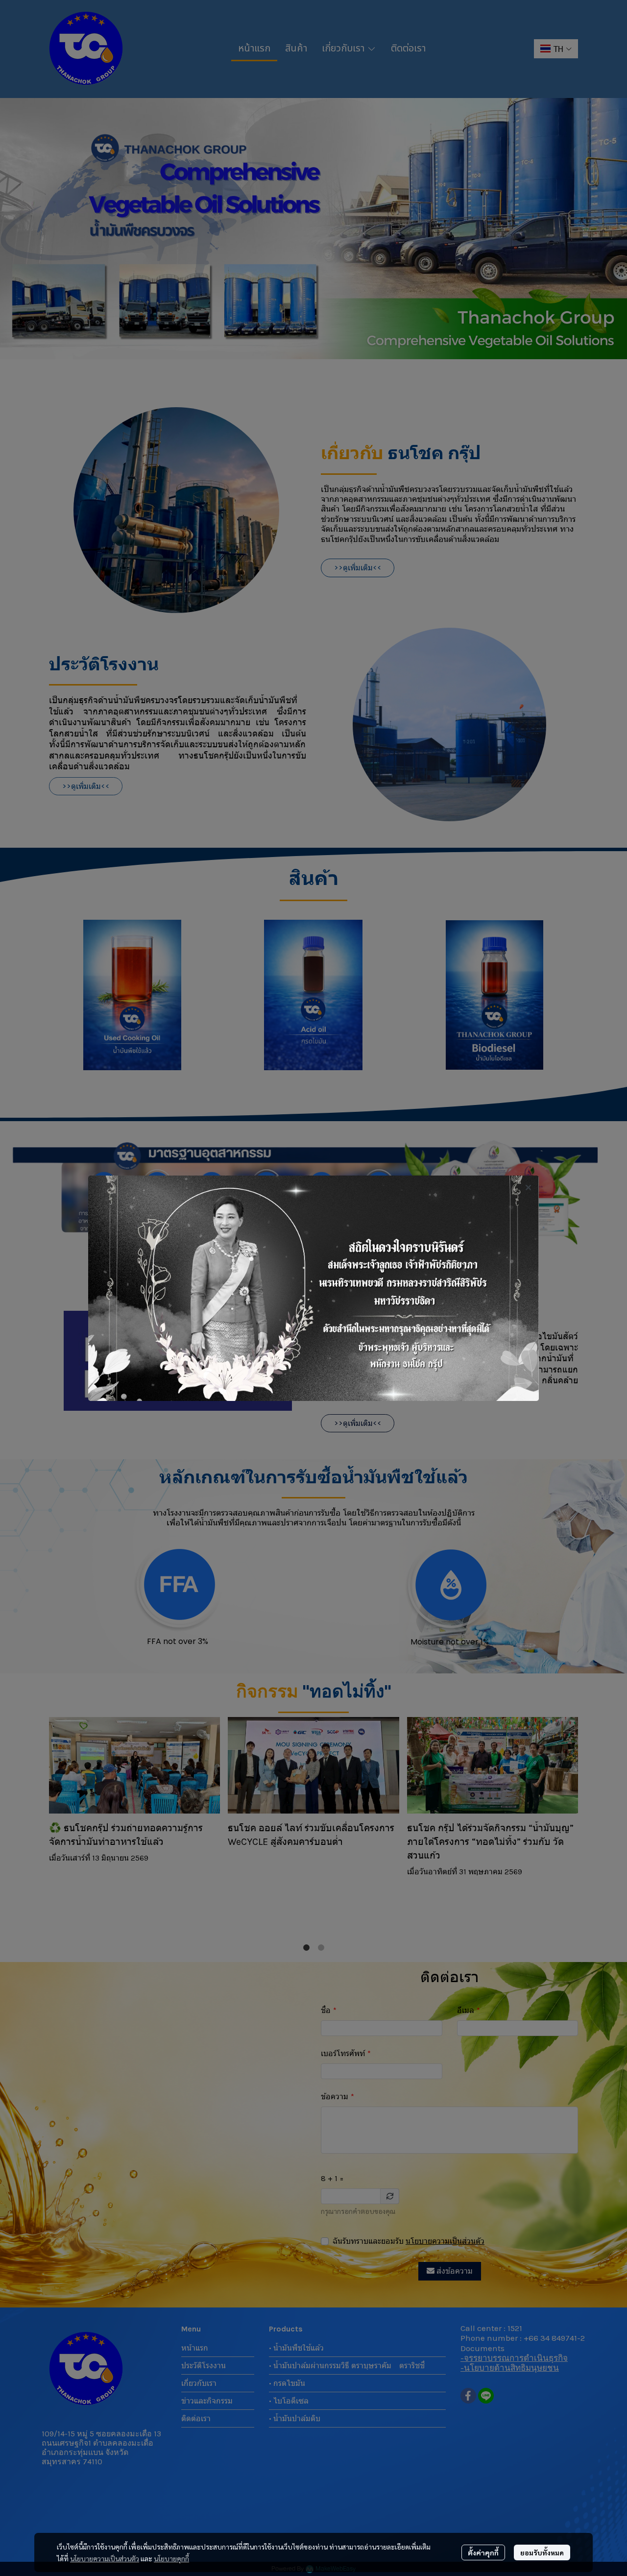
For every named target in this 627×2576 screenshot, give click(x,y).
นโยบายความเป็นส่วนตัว (105, 2558)
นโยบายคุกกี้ (171, 2558)
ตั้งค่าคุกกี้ (483, 2552)
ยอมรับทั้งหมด (542, 2552)
